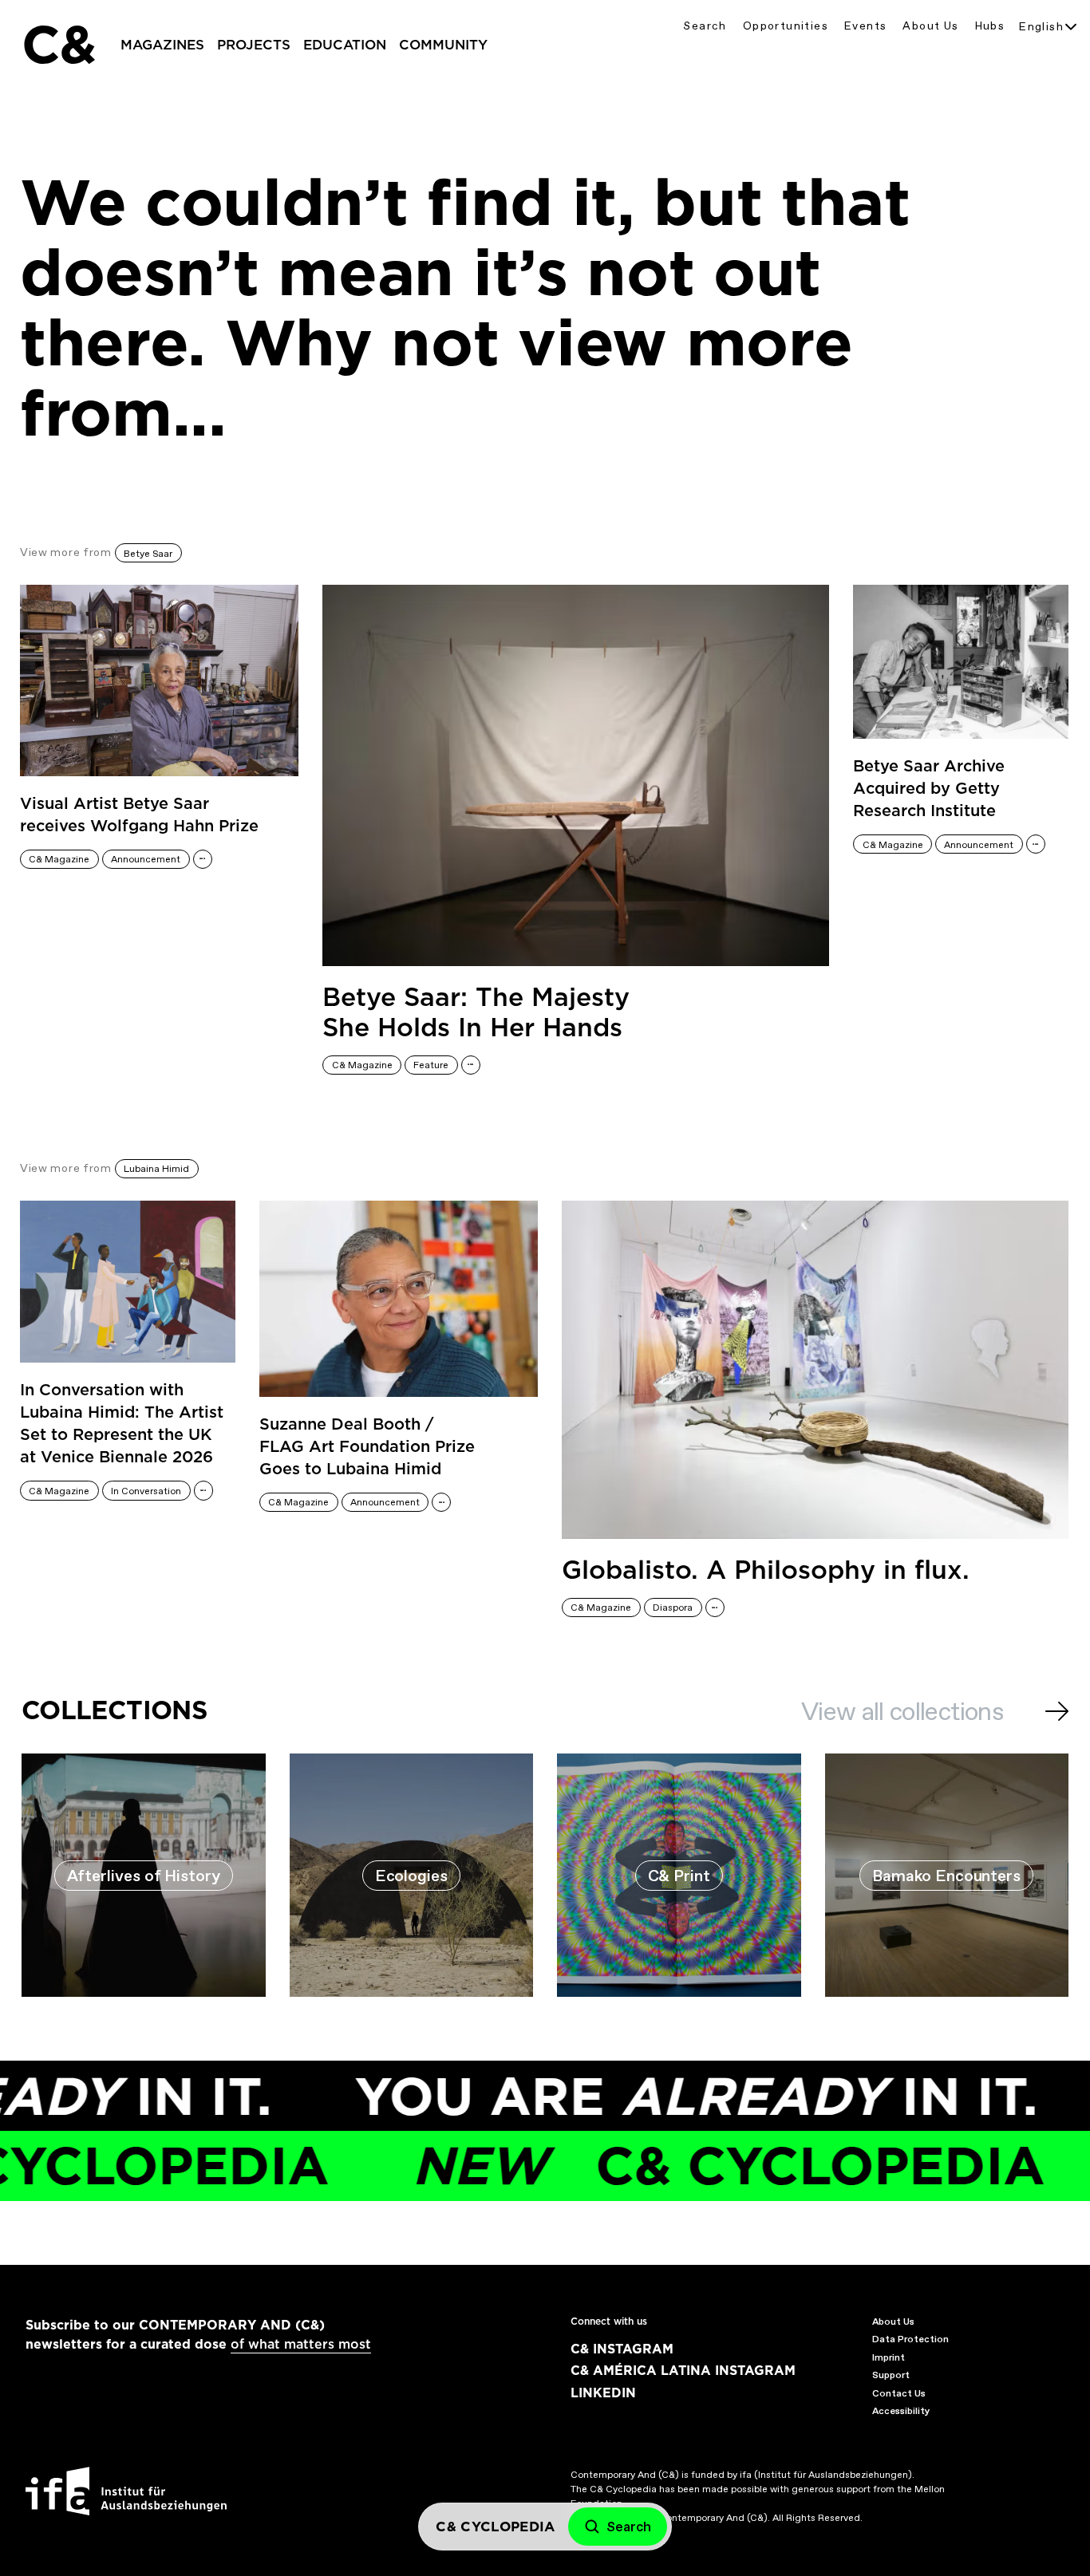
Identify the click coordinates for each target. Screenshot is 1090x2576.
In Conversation (146, 1491)
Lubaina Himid (156, 1169)
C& (58, 45)
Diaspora (673, 1608)
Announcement (146, 859)
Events (865, 26)
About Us (930, 26)
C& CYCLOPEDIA (667, 2166)
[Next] (1057, 1711)
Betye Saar (148, 554)
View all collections (902, 1711)
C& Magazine (59, 859)
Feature (431, 1065)
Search (705, 26)
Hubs (990, 26)
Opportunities (786, 26)
